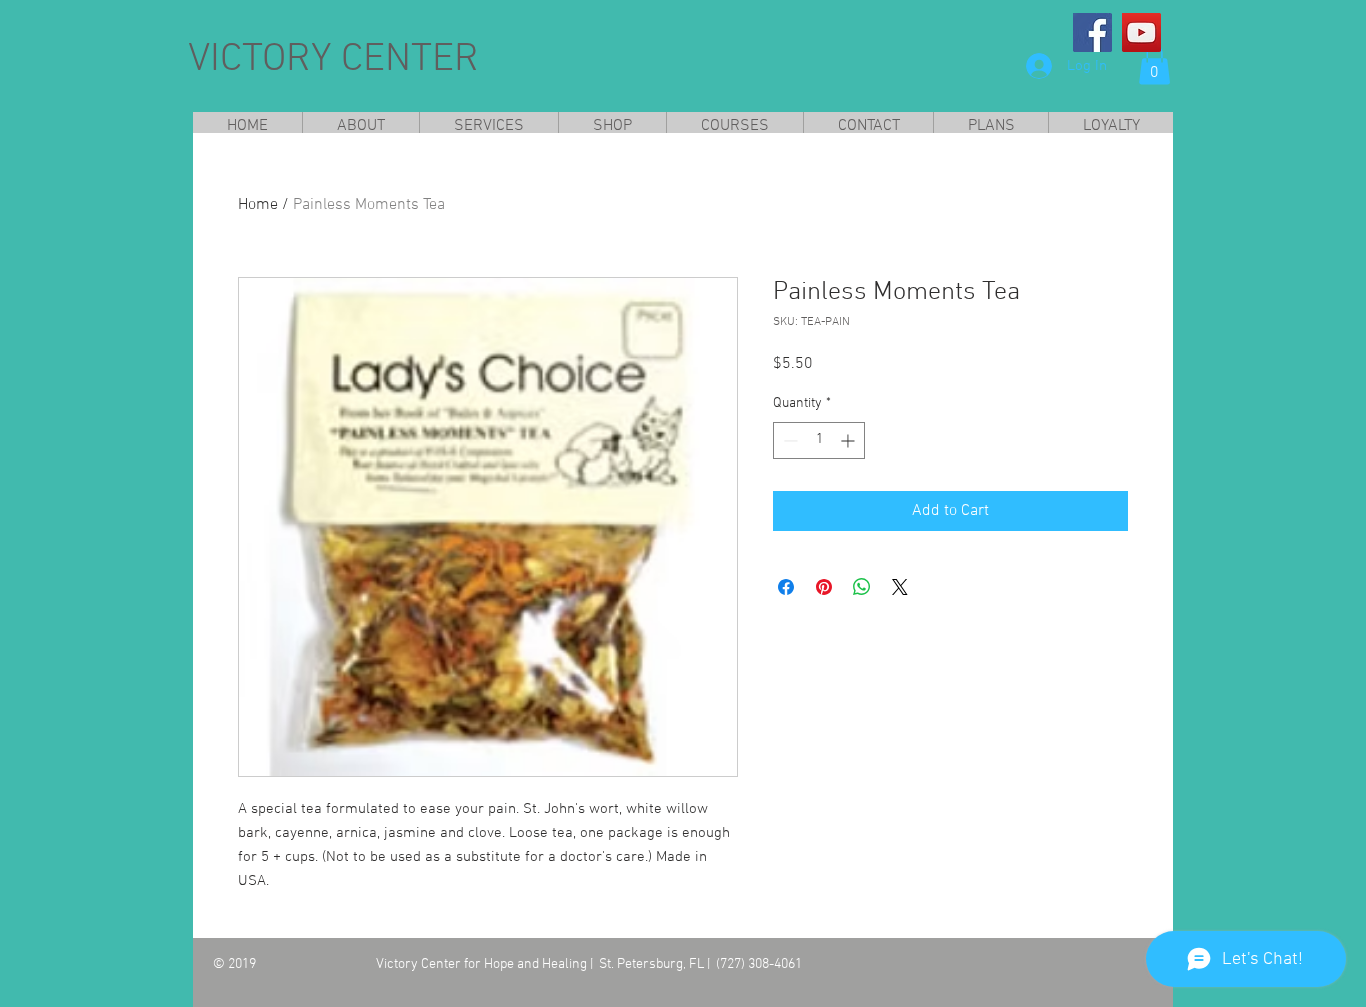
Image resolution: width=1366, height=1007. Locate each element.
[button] (1154, 64)
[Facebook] (1092, 32)
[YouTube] (1141, 32)
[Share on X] (900, 587)
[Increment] (849, 440)
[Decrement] (788, 440)
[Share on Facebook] (786, 587)
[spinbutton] (819, 440)
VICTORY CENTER (333, 60)
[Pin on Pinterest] (824, 587)
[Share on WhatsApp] (862, 587)
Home (258, 205)
